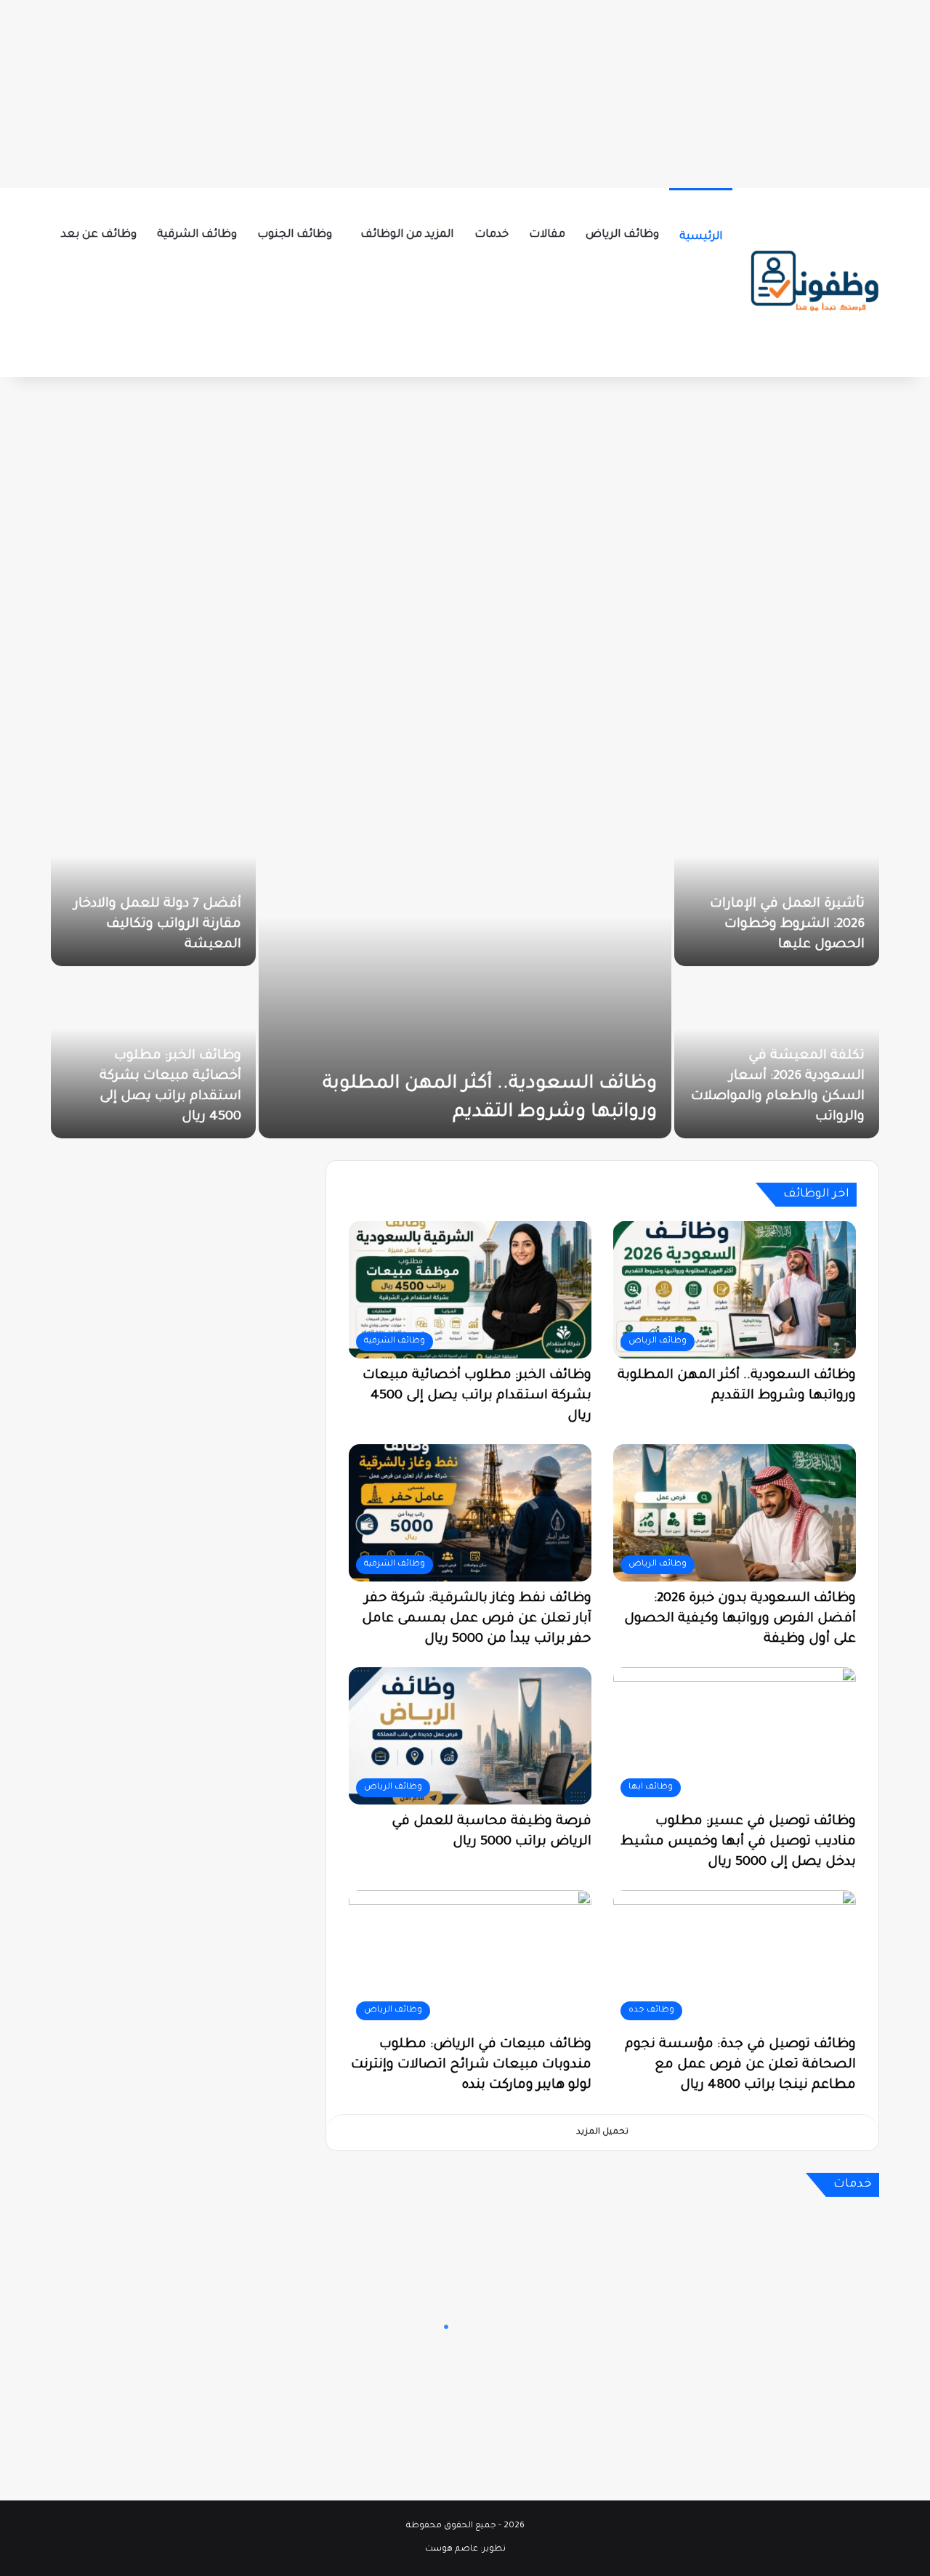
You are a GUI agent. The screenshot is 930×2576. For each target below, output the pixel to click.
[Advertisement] (465, 91)
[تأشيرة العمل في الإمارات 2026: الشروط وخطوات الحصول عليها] (777, 882)
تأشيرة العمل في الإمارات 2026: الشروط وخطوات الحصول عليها (787, 925)
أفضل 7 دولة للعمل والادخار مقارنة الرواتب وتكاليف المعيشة (158, 925)
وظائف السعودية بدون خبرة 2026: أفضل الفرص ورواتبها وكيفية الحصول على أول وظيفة (740, 1619)
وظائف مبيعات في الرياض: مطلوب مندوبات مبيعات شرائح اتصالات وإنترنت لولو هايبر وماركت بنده (471, 2065)
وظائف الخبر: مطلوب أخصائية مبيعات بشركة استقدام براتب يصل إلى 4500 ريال (477, 1396)
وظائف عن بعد (99, 235)
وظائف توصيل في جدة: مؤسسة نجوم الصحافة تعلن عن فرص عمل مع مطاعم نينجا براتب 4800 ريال (740, 2065)
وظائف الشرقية (197, 235)
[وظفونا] (814, 283)
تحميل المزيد (602, 2133)
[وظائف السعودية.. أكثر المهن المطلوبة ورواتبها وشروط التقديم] (465, 968)
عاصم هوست (452, 2549)
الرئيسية (701, 237)
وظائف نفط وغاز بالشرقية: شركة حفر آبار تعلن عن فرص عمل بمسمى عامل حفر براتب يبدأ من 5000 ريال (477, 1619)
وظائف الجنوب (295, 235)
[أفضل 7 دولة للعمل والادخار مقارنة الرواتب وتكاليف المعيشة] (153, 882)
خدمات (492, 235)
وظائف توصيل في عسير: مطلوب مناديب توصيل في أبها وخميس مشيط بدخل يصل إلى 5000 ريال (738, 1842)
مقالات (547, 235)
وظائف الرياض (622, 235)
